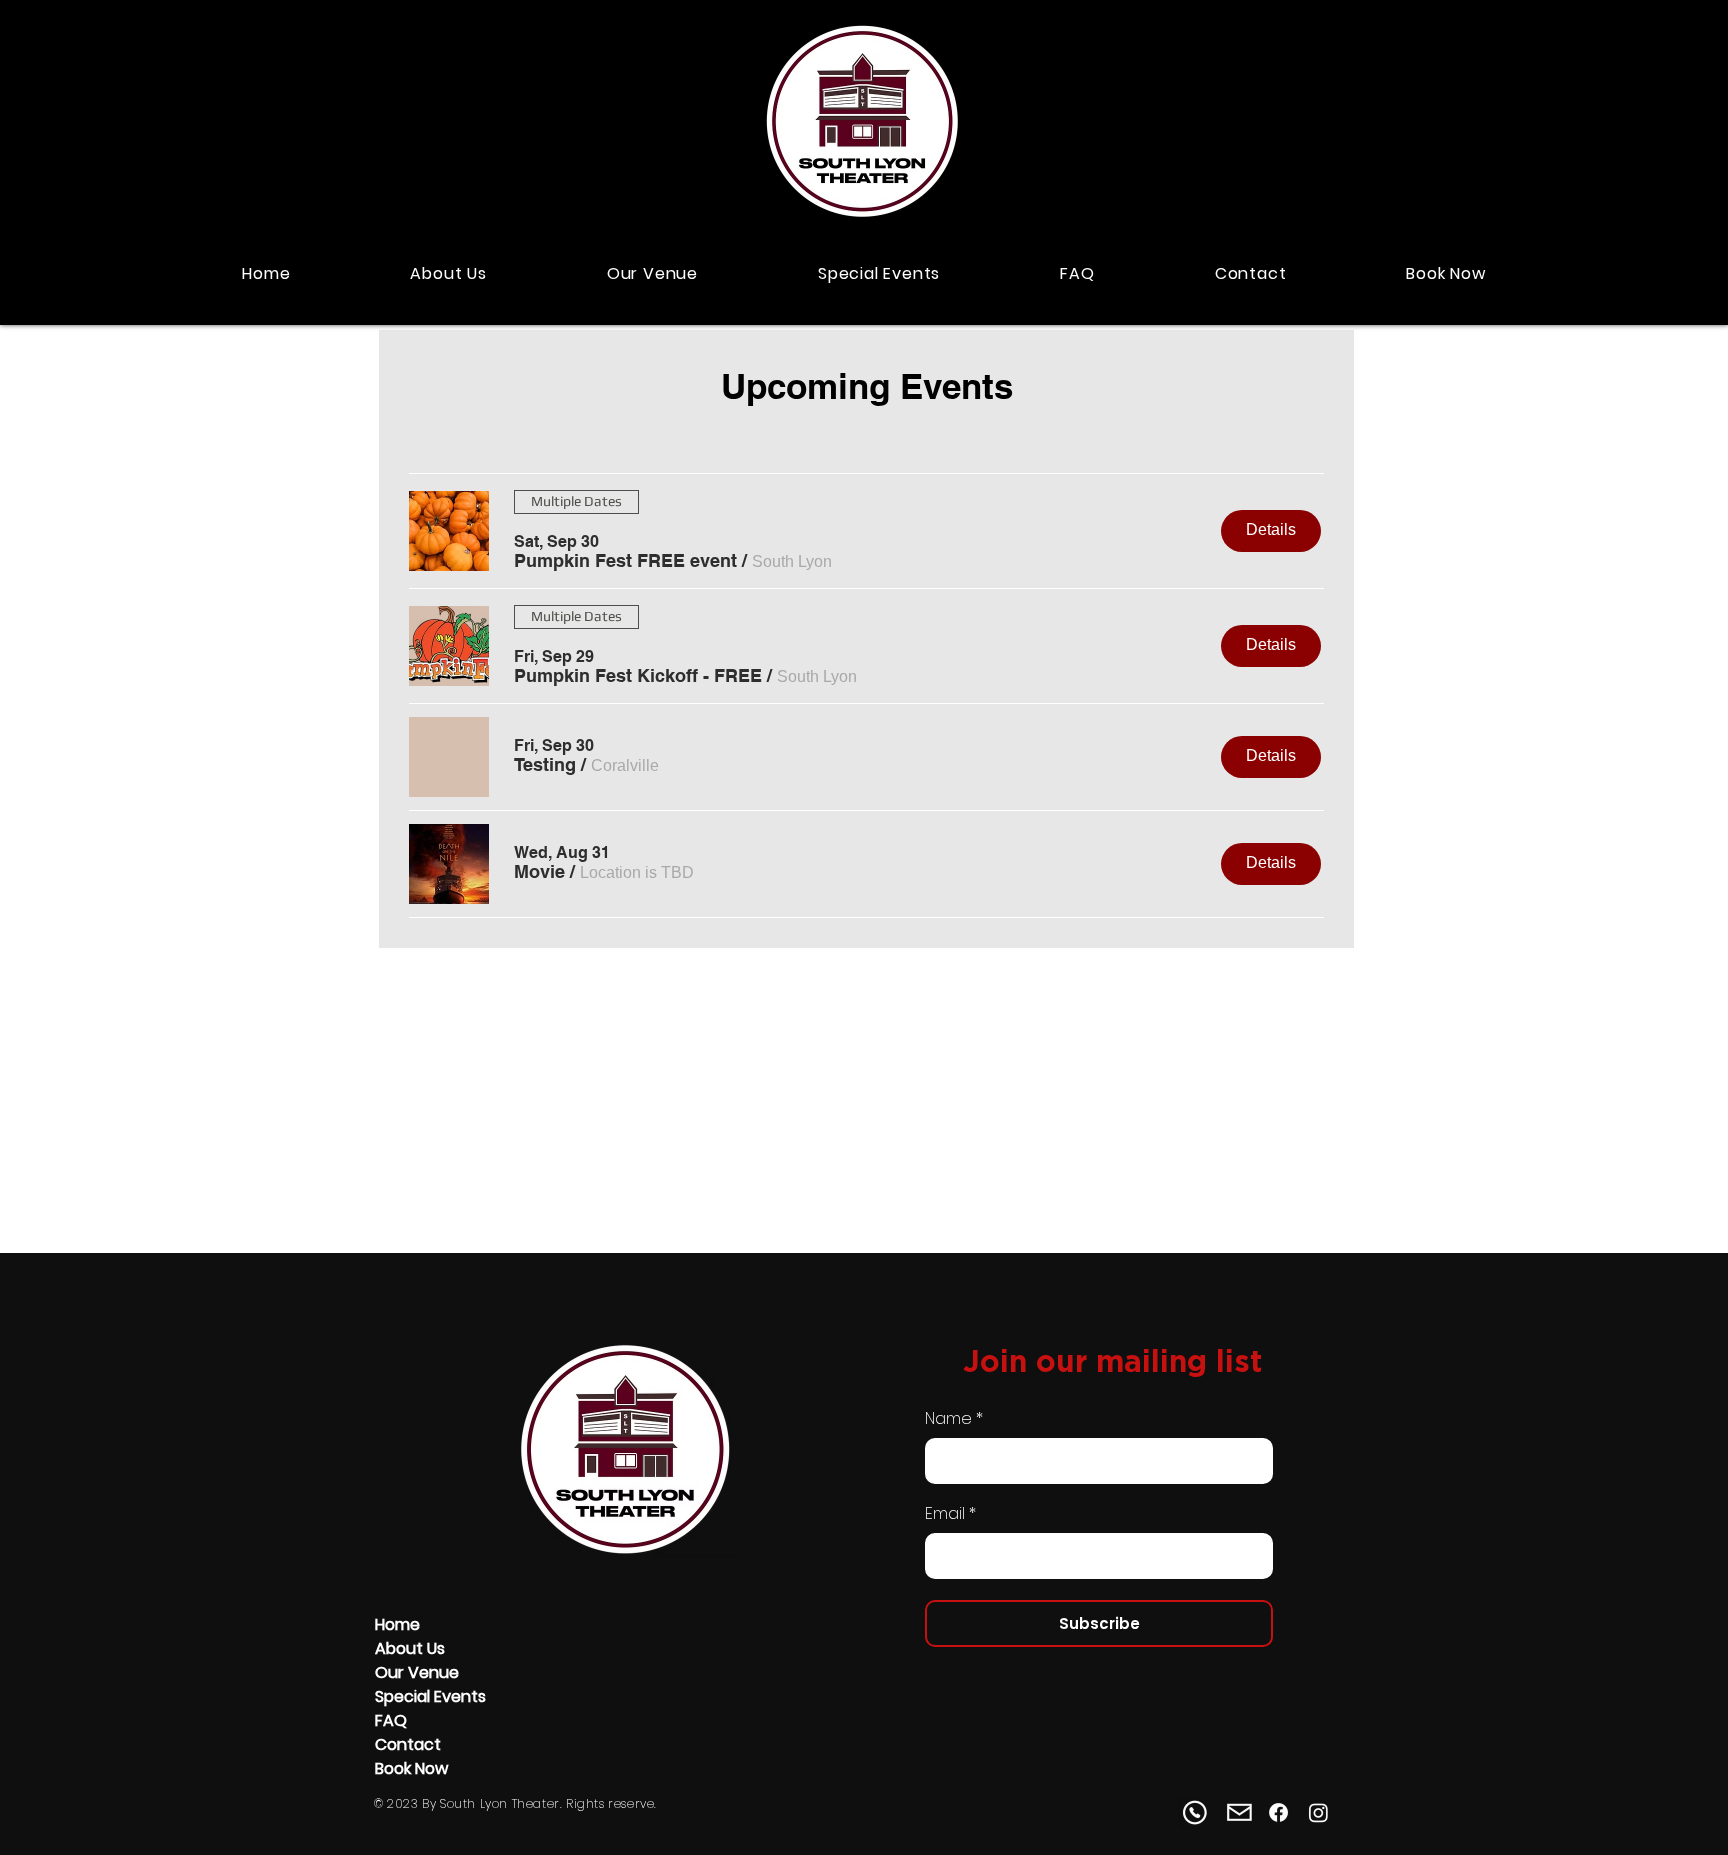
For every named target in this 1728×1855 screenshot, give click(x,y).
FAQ (391, 1720)
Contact (408, 1744)
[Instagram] (1318, 1812)
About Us (410, 1648)
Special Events (430, 1696)
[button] (625, 561)
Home (397, 1624)
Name (948, 1419)
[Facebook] (1278, 1812)
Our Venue (417, 1672)
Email (945, 1514)
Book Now (411, 1768)
